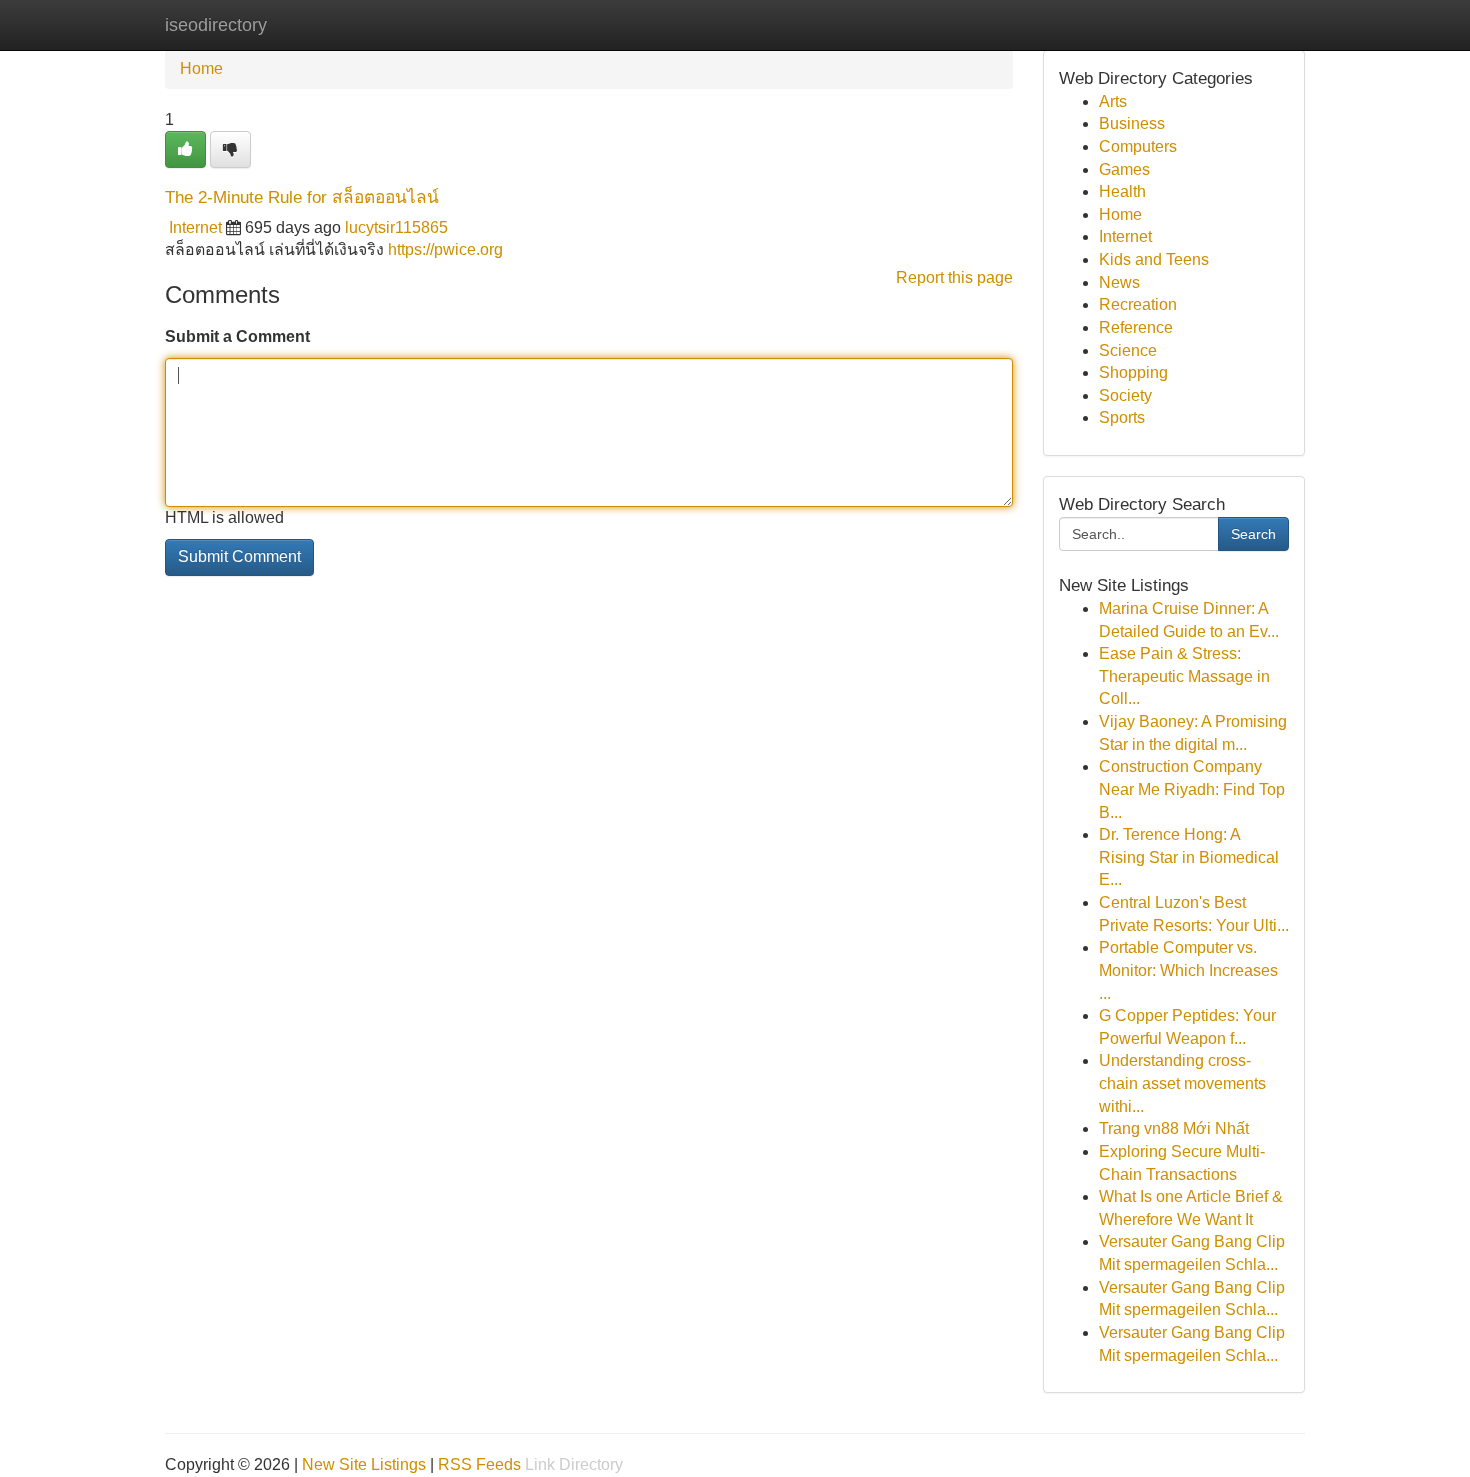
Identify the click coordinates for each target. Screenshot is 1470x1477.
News (1119, 282)
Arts (1113, 101)
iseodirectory (216, 25)
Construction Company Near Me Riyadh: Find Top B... (1192, 789)
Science (1128, 350)
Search (1253, 534)
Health (1122, 191)
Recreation (1138, 304)
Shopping (1133, 372)
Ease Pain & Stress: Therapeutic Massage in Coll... (1184, 676)
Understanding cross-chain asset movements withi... (1182, 1083)
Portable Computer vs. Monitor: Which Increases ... (1188, 970)
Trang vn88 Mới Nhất (1174, 1128)
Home (201, 68)
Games (1124, 169)
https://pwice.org (445, 249)
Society (1125, 395)
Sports (1122, 417)
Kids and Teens (1154, 259)
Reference (1136, 327)
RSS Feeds (479, 1464)
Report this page (954, 277)
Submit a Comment (237, 336)
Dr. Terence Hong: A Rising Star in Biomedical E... (1189, 857)
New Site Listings (364, 1464)
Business (1132, 123)
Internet (195, 227)
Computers (1138, 146)
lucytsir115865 (396, 227)
